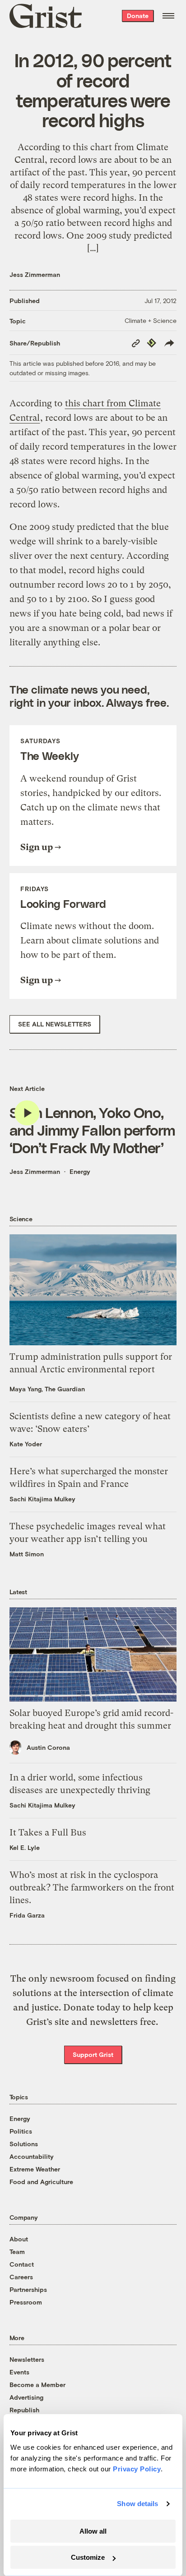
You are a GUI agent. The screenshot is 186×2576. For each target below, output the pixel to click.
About (19, 2239)
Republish (24, 2410)
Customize (88, 2557)
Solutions (24, 2144)
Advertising (26, 2397)
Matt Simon (27, 1554)
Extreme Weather (35, 2169)
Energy (80, 1171)
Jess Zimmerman (35, 274)
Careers (21, 2277)
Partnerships (28, 2289)
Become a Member (37, 2385)
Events (19, 2372)
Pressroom (26, 2302)
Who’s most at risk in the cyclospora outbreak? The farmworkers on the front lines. (92, 1888)
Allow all (93, 2531)
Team (17, 2252)
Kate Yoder (26, 1444)
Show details (137, 2504)
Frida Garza (27, 1915)
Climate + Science (151, 320)
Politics (21, 2131)
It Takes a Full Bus (48, 1833)
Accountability (32, 2156)
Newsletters (27, 2359)
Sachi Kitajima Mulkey (42, 1499)
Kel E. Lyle (25, 1847)
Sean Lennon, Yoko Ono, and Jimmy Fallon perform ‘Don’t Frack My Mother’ (92, 1129)
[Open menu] (168, 16)
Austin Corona (48, 1747)
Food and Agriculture (41, 2182)
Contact (22, 2264)
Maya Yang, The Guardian (47, 1389)
